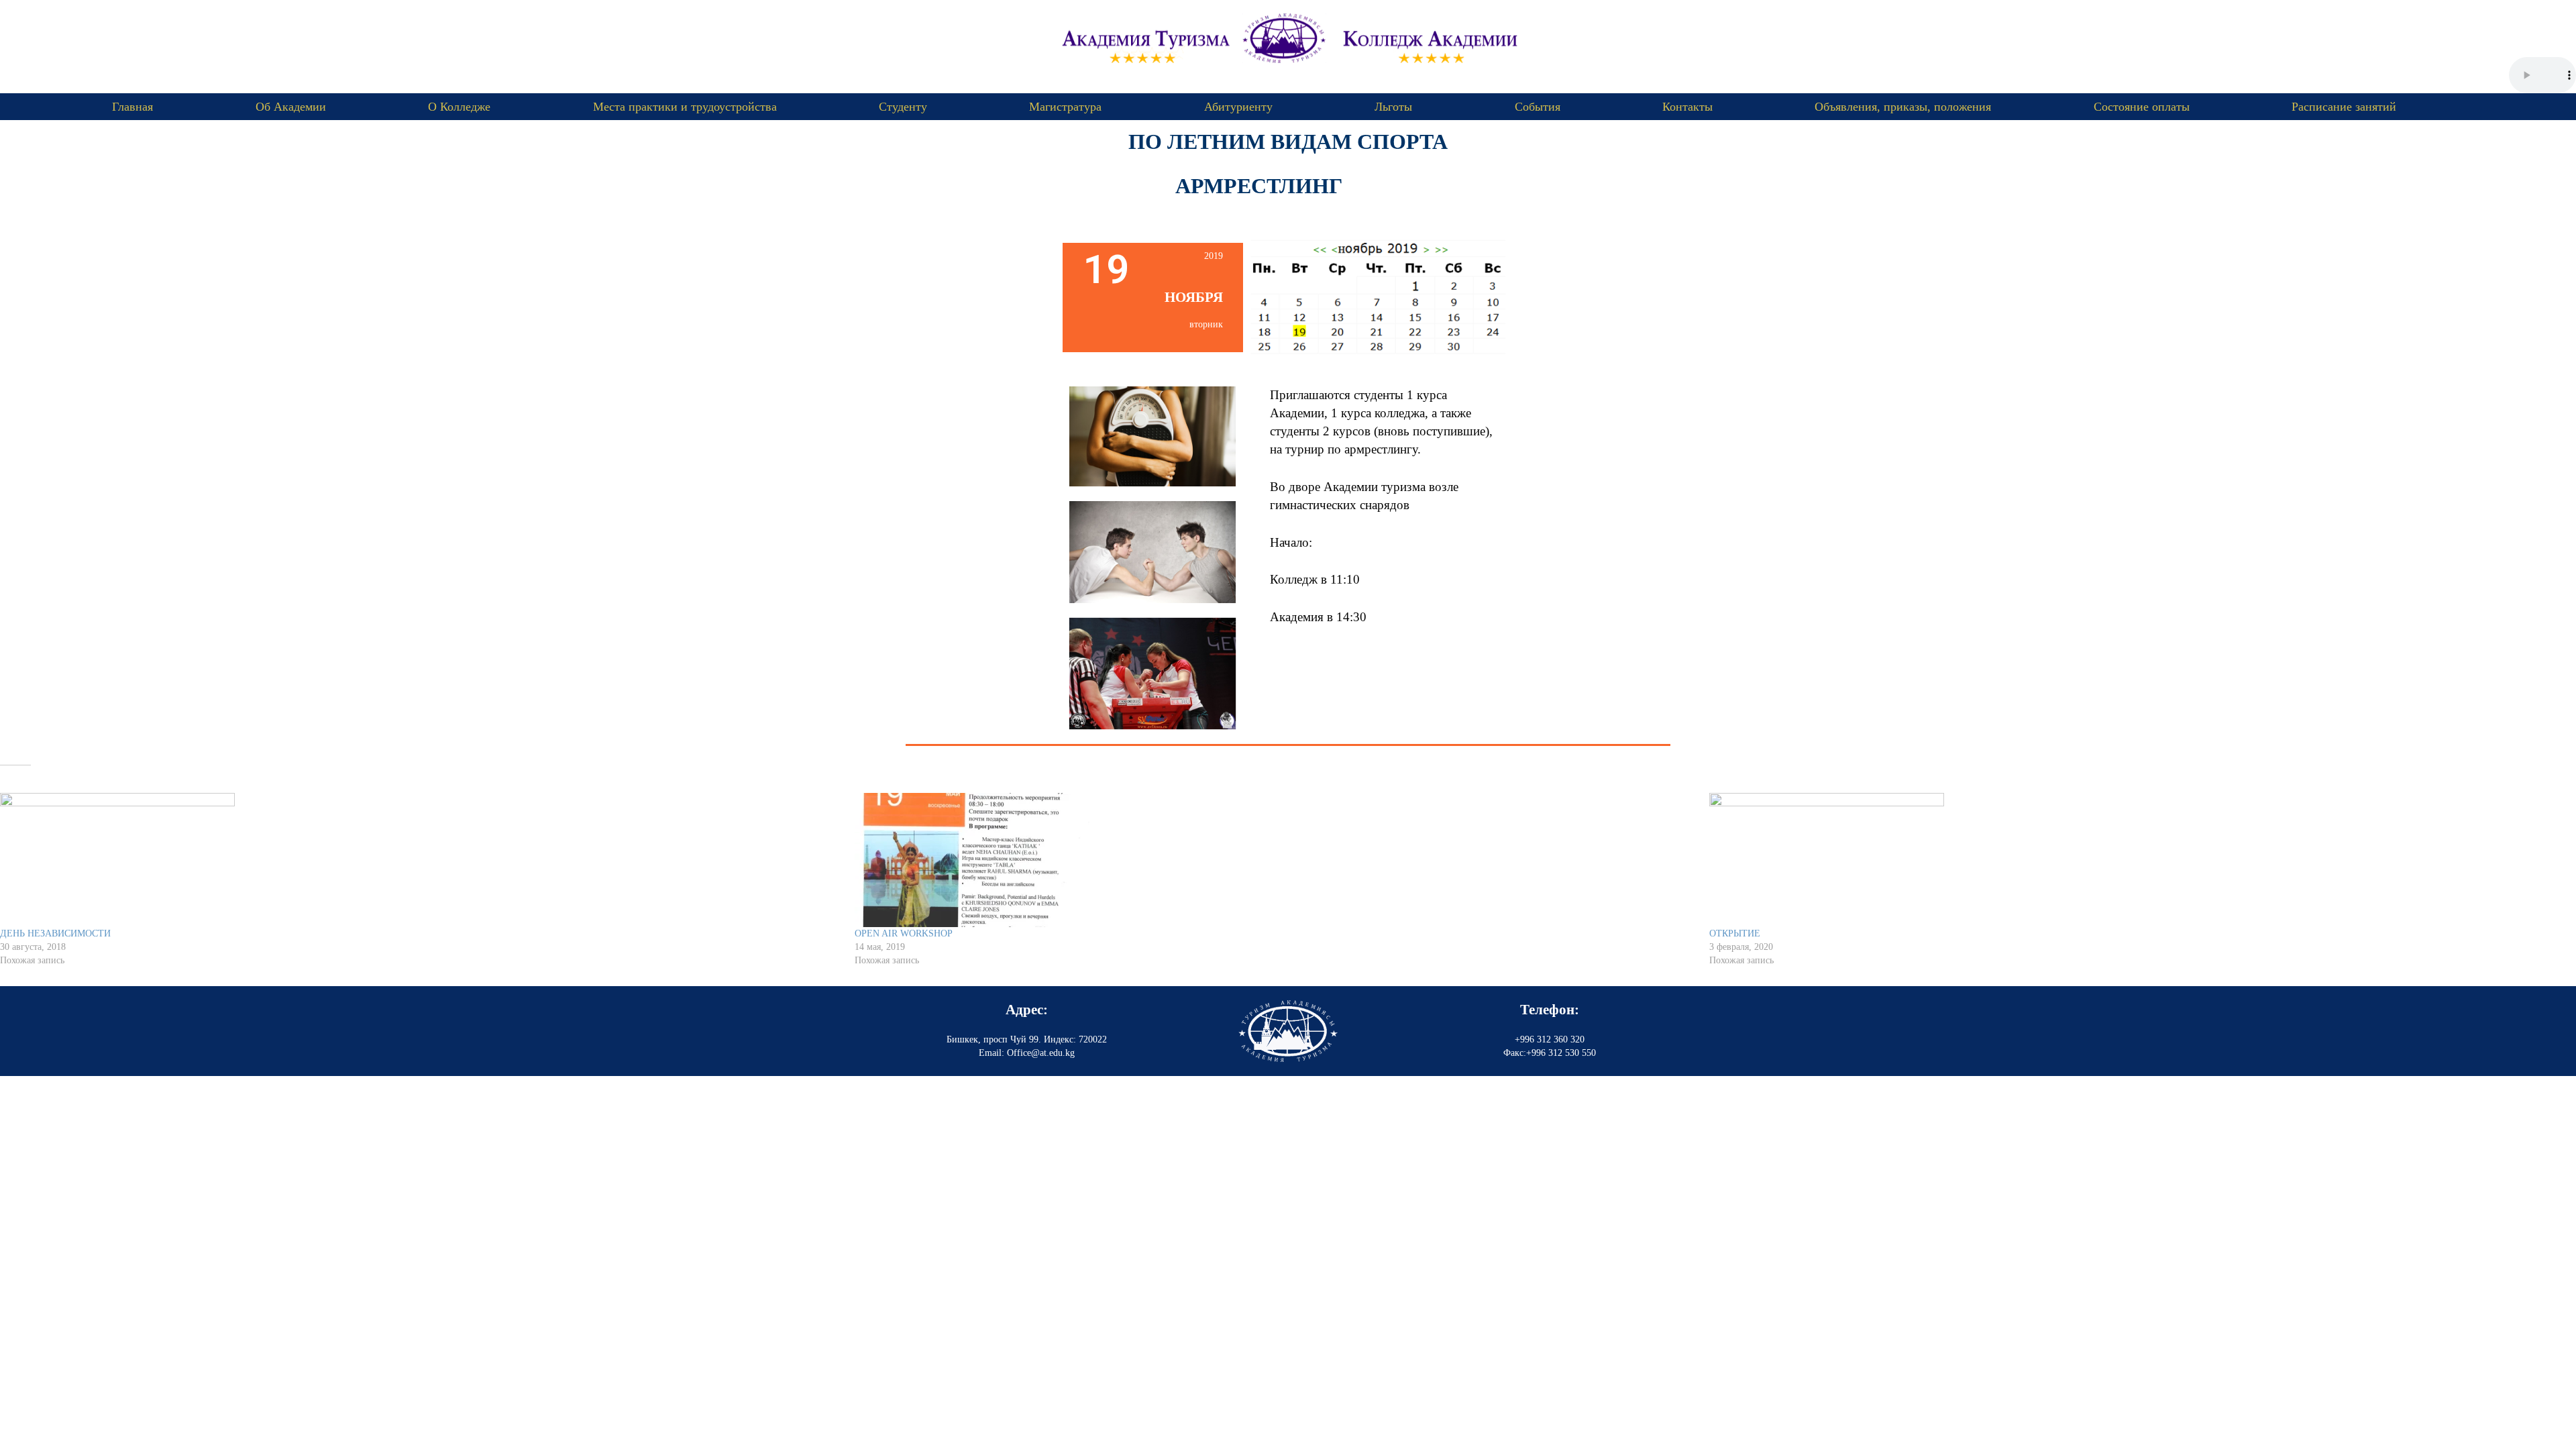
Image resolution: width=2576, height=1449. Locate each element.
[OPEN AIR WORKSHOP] (1275, 860)
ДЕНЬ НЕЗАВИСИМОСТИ (55, 933)
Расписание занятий (2344, 107)
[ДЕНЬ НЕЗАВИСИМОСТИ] (421, 860)
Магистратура (1065, 107)
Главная (132, 107)
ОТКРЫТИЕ (1735, 933)
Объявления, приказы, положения (1903, 107)
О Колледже (459, 107)
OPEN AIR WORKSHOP (904, 933)
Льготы (1393, 107)
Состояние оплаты (2142, 107)
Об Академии (291, 107)
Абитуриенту (1238, 107)
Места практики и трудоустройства (685, 107)
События (1538, 107)
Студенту (903, 107)
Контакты (1687, 107)
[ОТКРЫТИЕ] (2130, 860)
